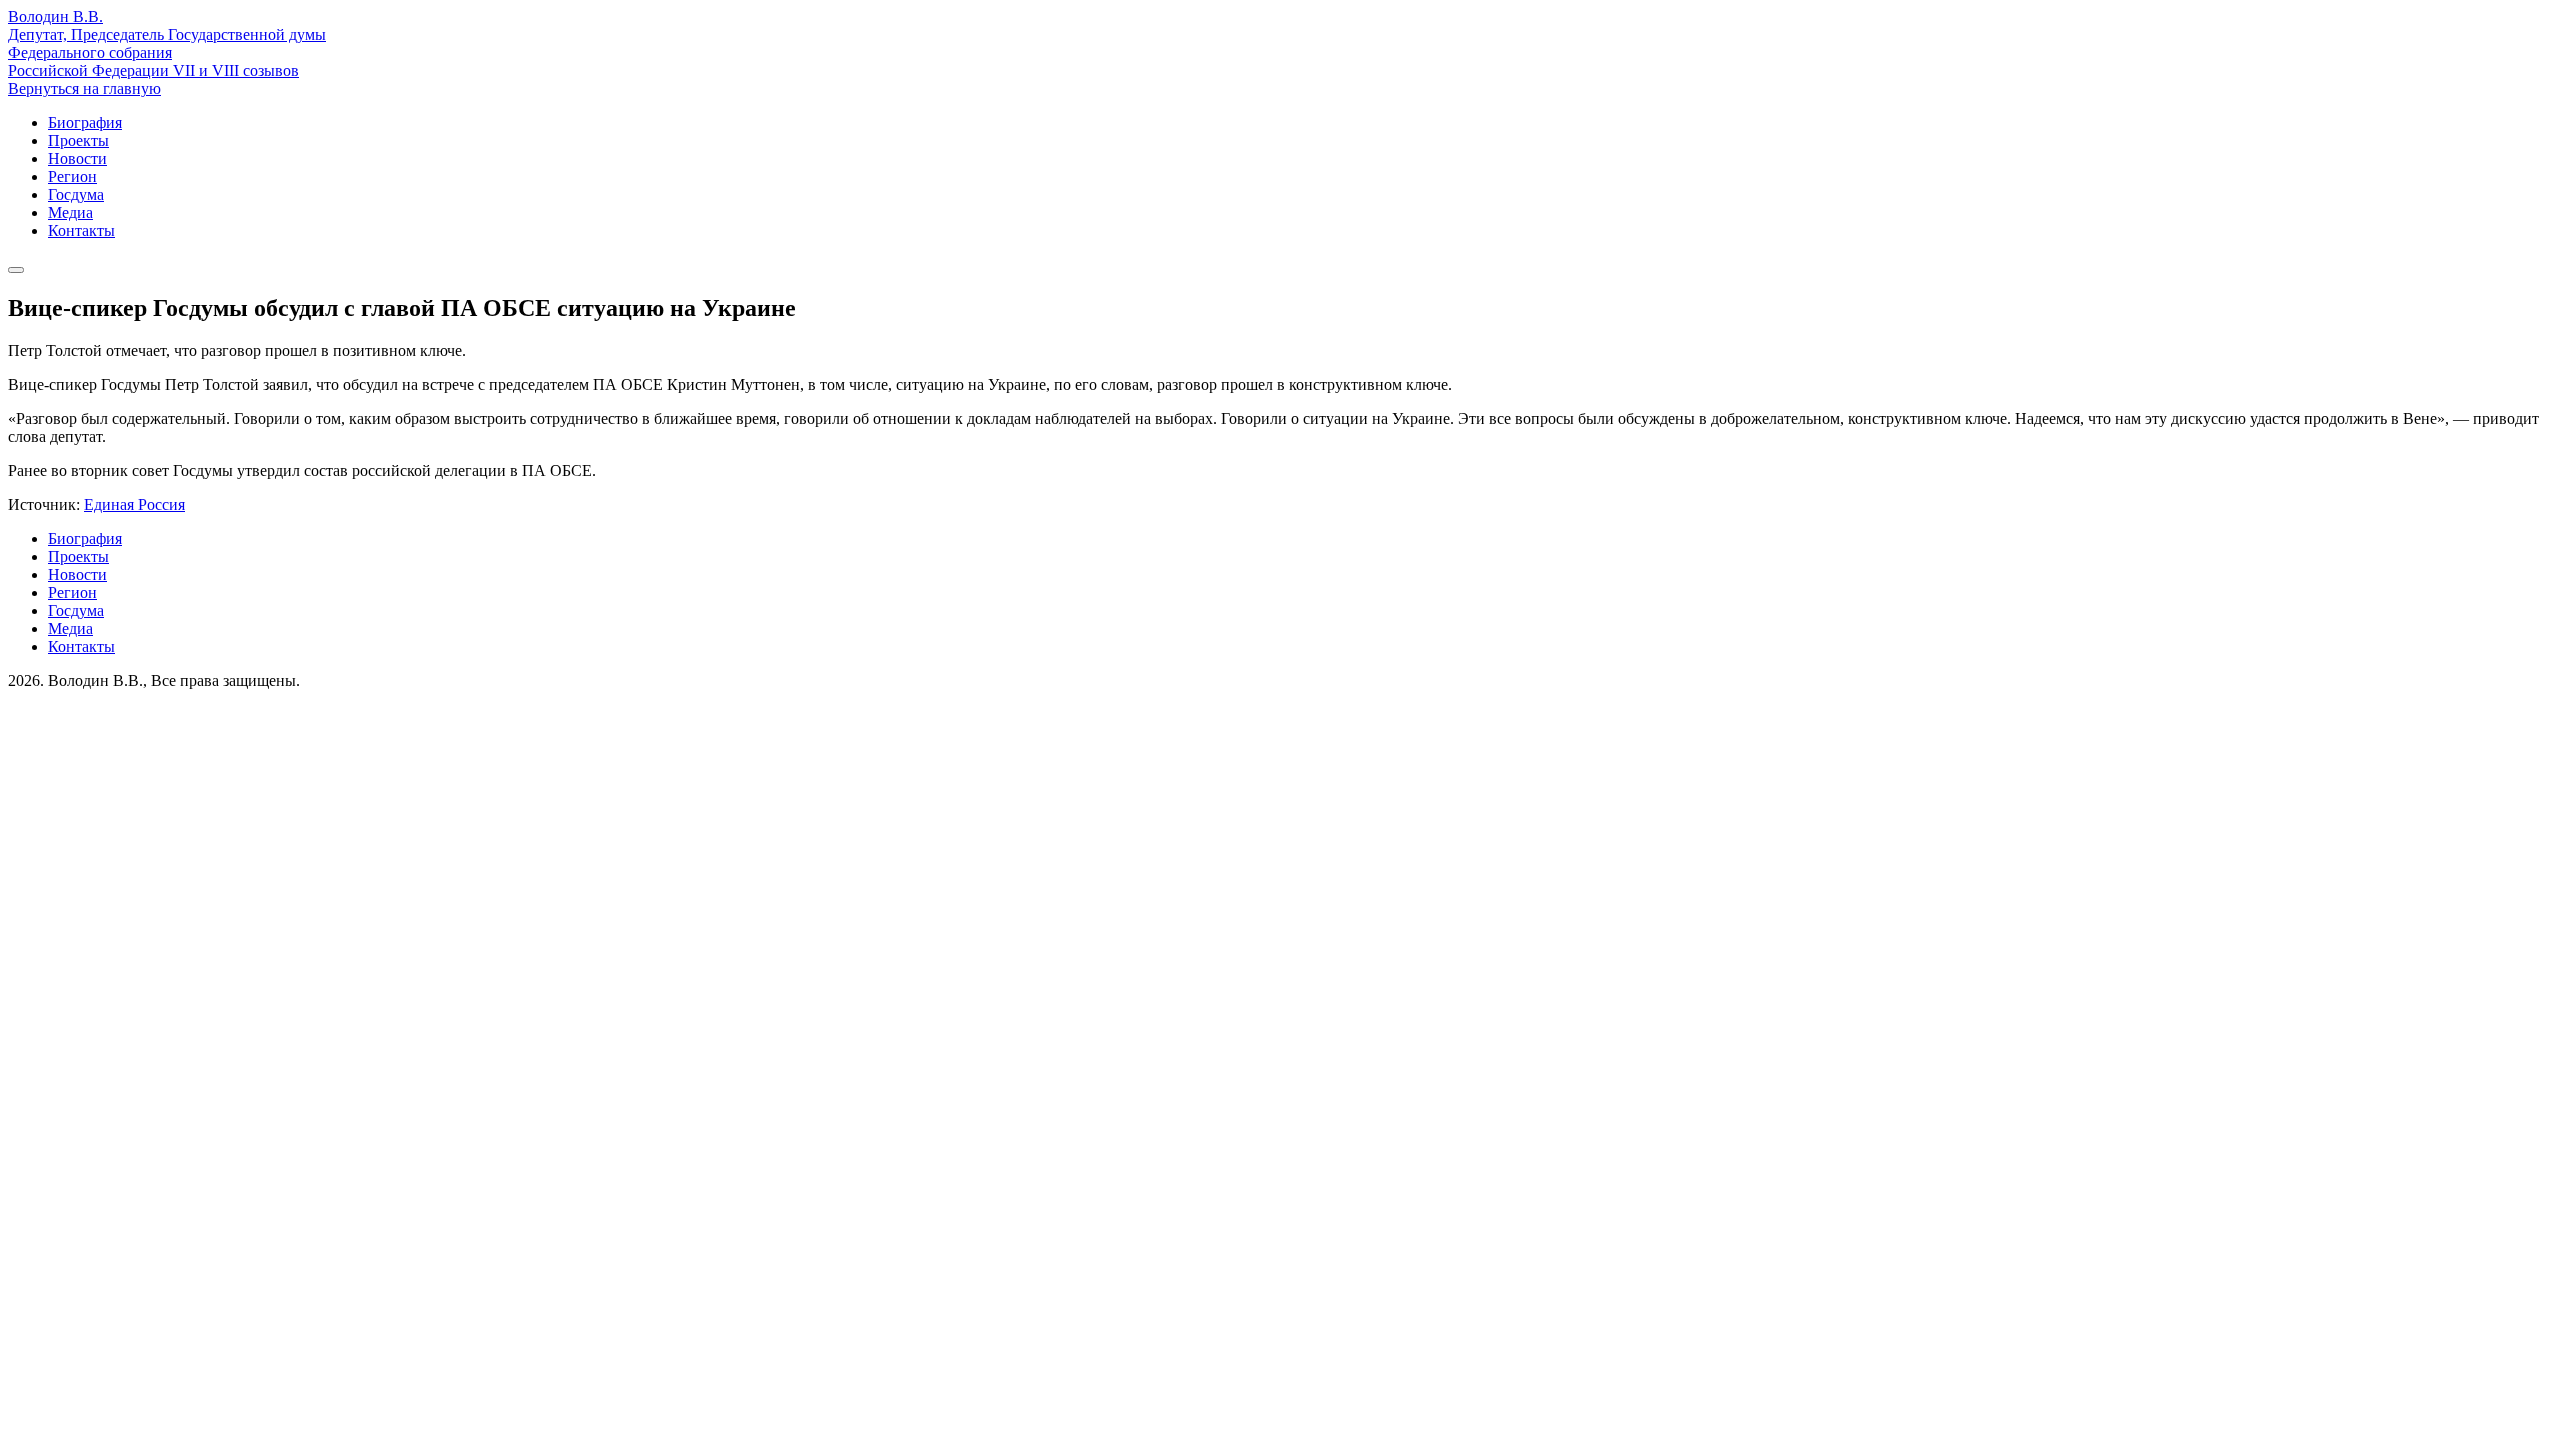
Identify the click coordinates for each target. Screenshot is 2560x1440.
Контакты (81, 230)
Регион (72, 176)
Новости (77, 158)
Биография (85, 122)
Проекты (78, 140)
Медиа (70, 212)
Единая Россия (134, 504)
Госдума (76, 194)
